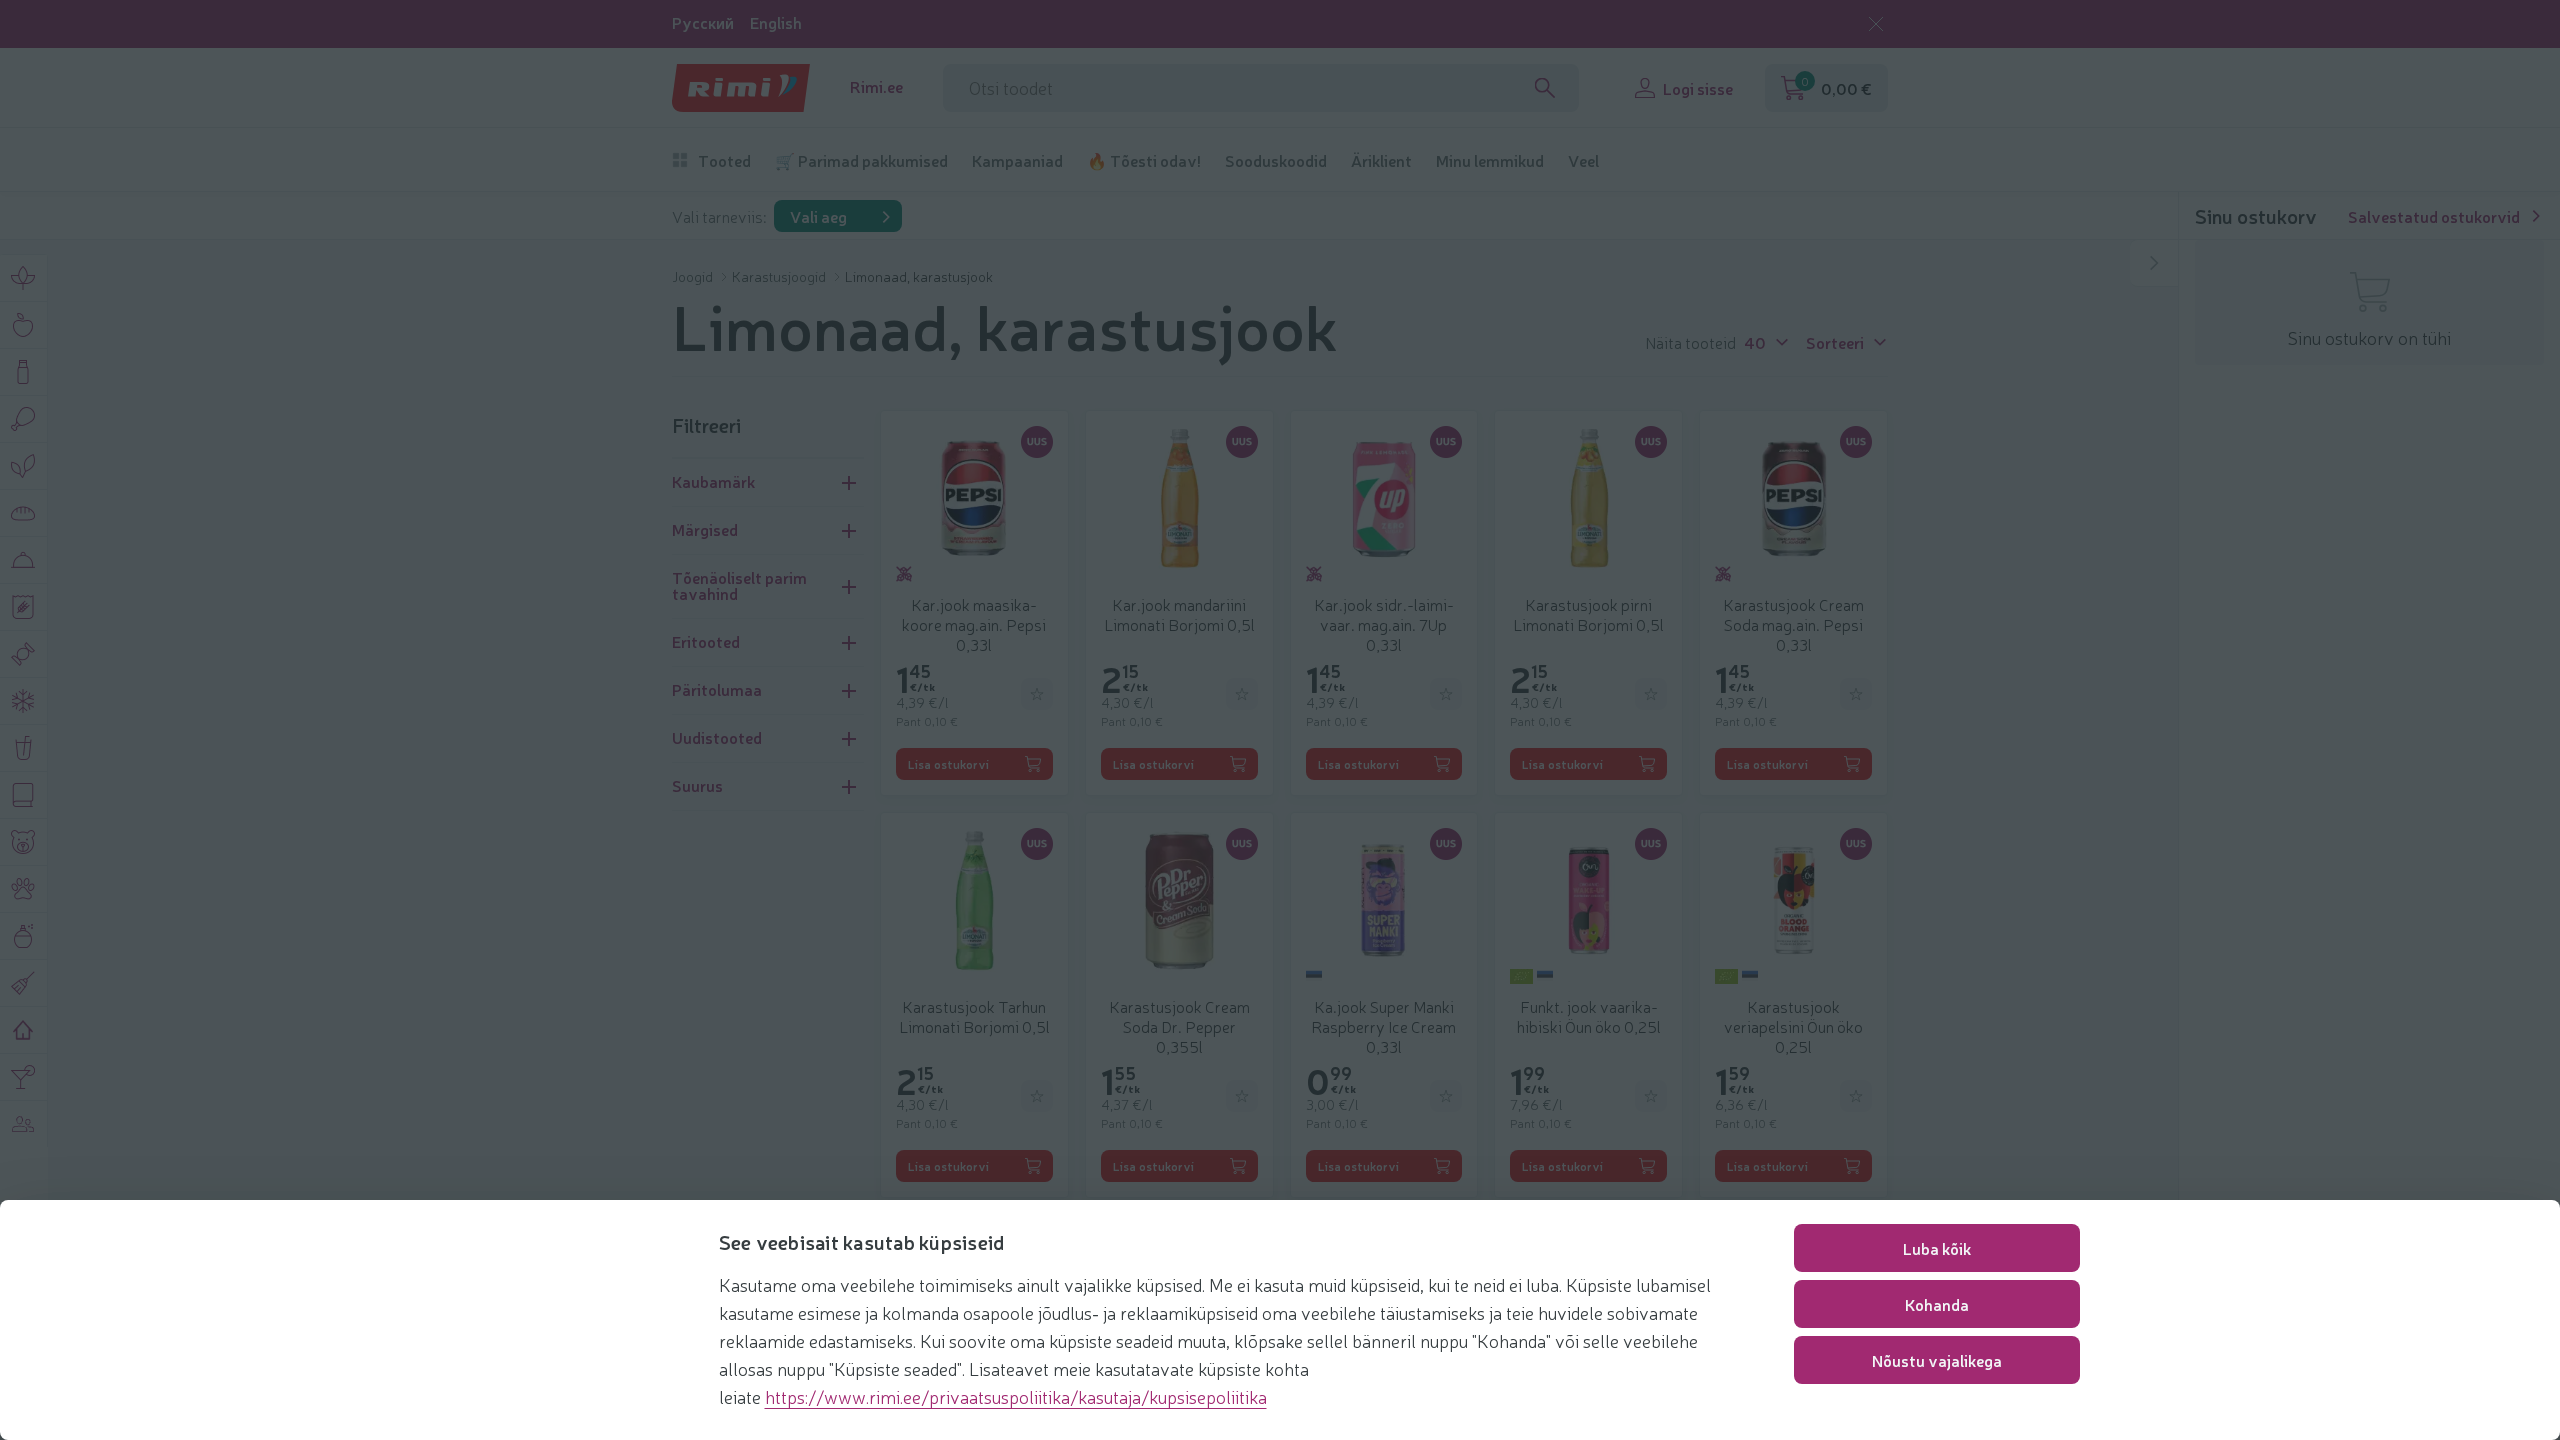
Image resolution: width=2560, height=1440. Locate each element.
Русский (703, 22)
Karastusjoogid (780, 276)
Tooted (724, 160)
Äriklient (1381, 160)
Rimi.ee (876, 86)
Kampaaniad (1017, 160)
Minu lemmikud (1490, 160)
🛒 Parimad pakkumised (861, 160)
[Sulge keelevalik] (1876, 24)
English (776, 22)
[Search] (1545, 88)
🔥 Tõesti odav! (1144, 160)
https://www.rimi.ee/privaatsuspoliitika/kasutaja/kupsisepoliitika (1016, 1396)
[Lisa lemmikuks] (1037, 694)
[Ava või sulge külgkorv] (2154, 263)
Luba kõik (1937, 1248)
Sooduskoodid (1276, 160)
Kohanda (1937, 1304)
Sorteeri (1835, 341)
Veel (1583, 160)
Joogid (694, 276)
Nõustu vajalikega (1937, 1360)
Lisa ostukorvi (948, 764)
